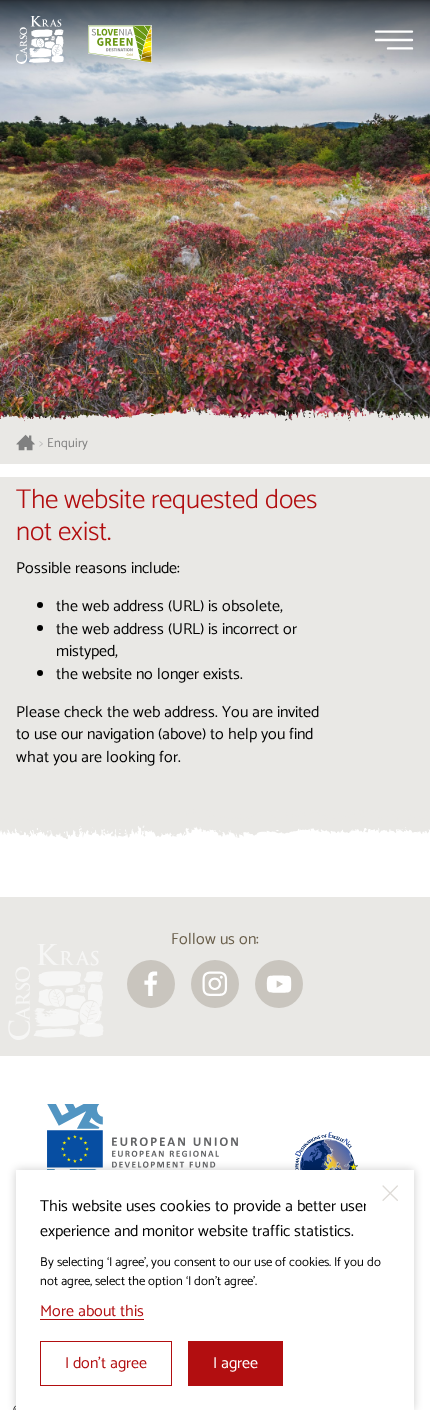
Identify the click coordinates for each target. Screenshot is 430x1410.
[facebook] (151, 984)
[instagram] (215, 984)
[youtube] (279, 984)
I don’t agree (106, 1363)
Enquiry (67, 444)
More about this (92, 1311)
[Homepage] (40, 40)
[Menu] (394, 40)
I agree (235, 1363)
